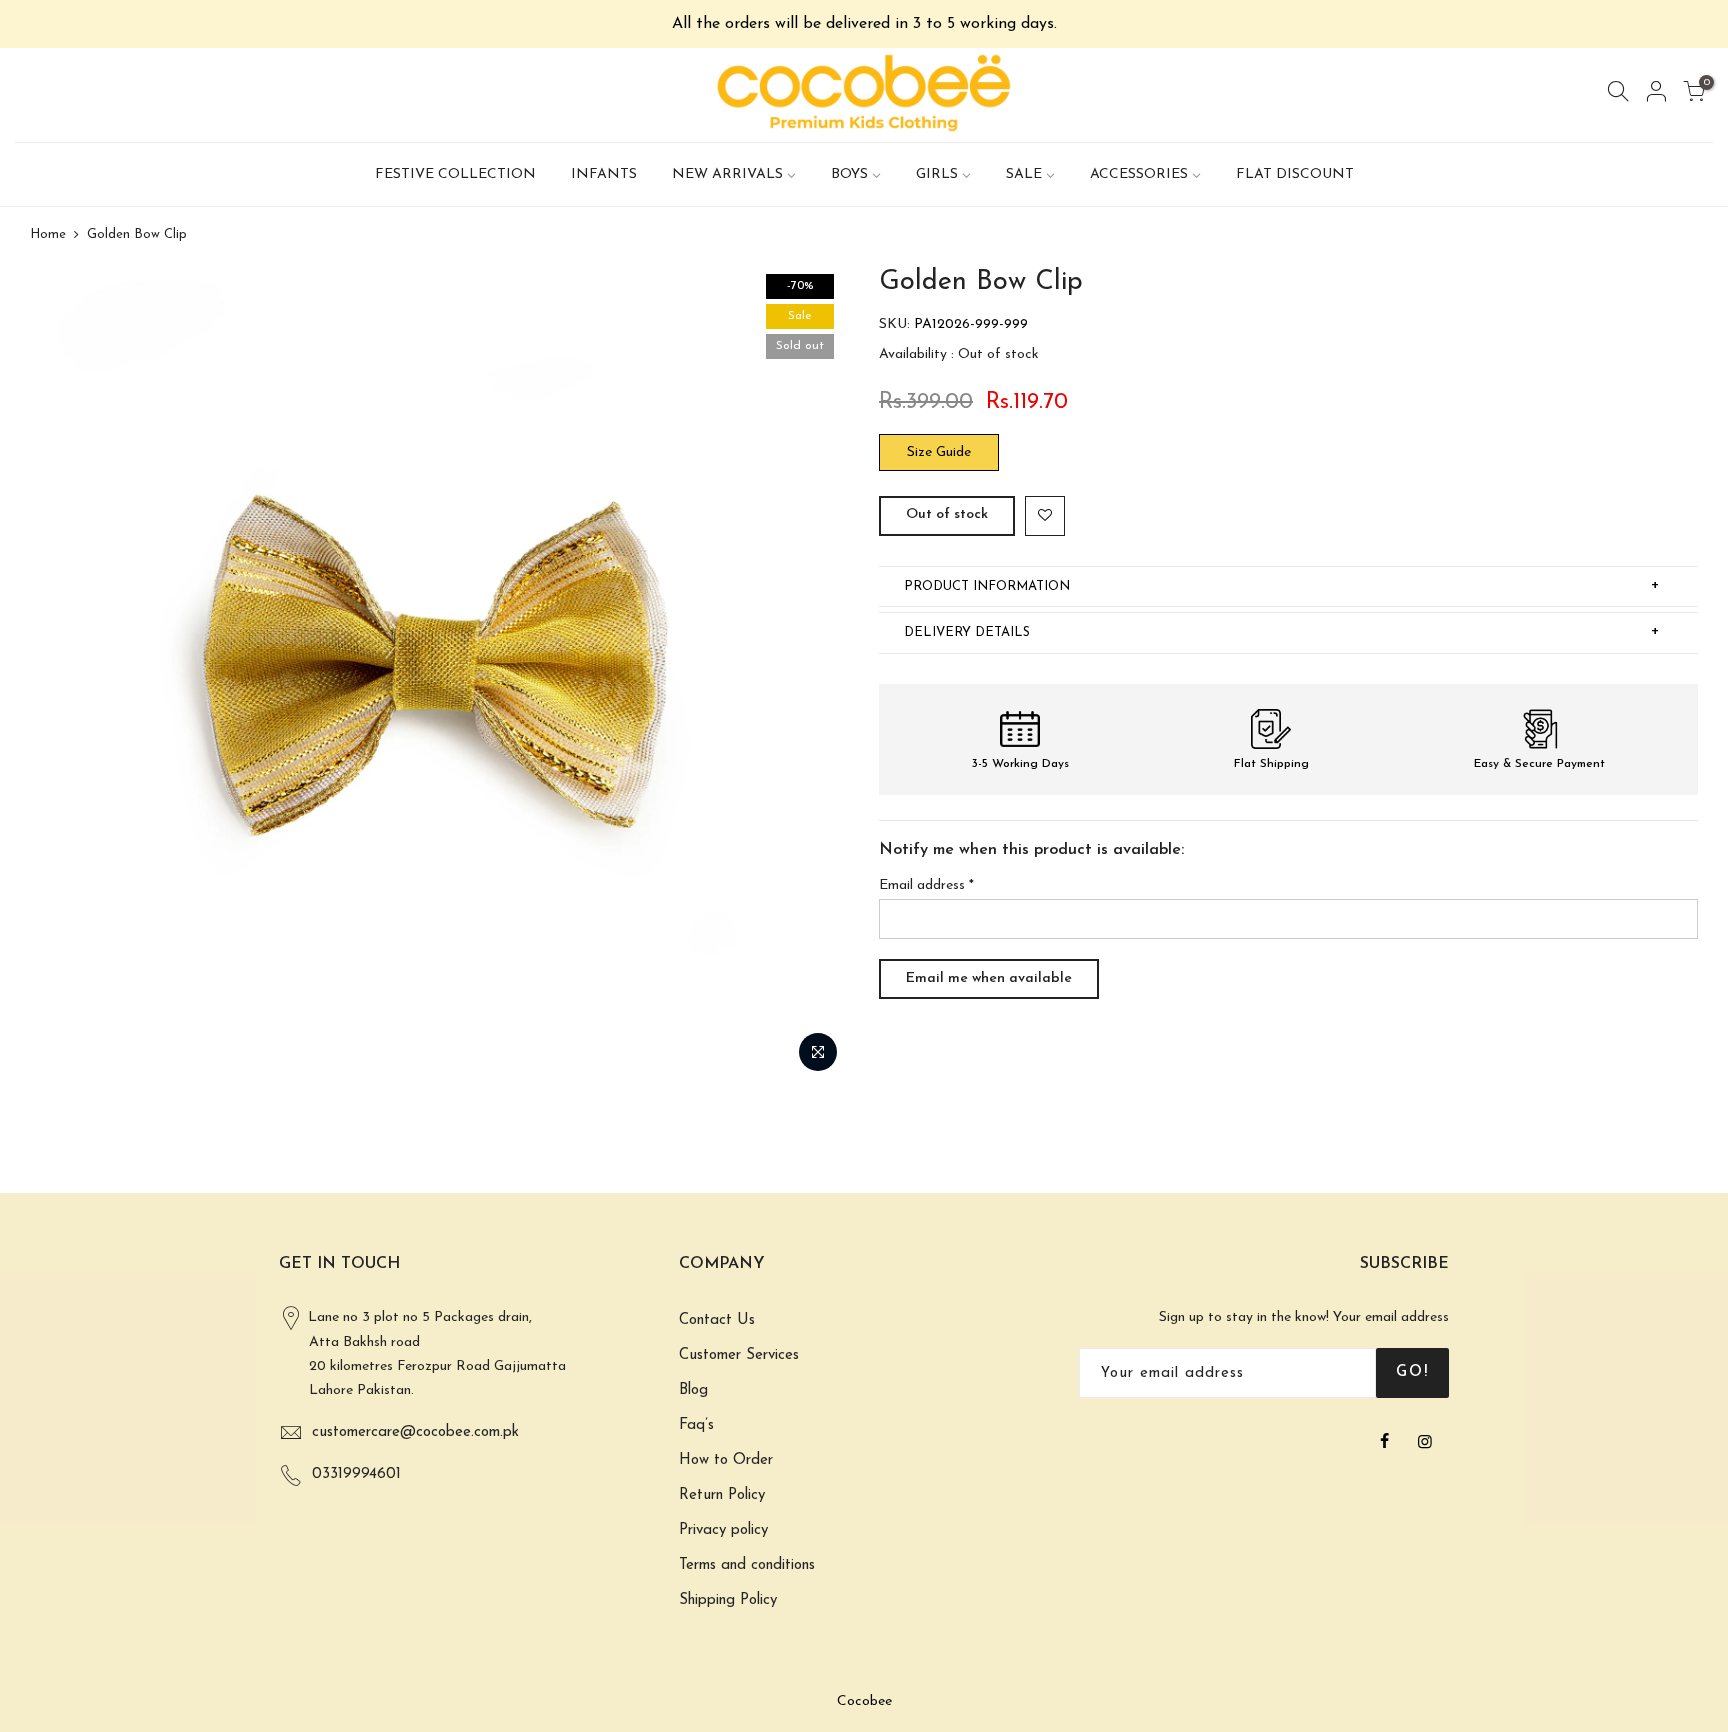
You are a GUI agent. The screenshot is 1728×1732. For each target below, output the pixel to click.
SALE (1024, 174)
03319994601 (356, 1474)
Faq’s (696, 1425)
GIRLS (937, 174)
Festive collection (455, 174)
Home (48, 234)
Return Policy (722, 1495)
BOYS (849, 174)
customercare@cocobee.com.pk (415, 1432)
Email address (926, 885)
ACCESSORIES (1139, 174)
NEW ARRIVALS (727, 174)
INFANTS (604, 174)
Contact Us (717, 1320)
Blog (693, 1390)
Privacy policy (723, 1530)
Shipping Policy (728, 1600)
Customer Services (739, 1355)
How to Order (726, 1460)
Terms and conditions (747, 1565)
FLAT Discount (1295, 174)
